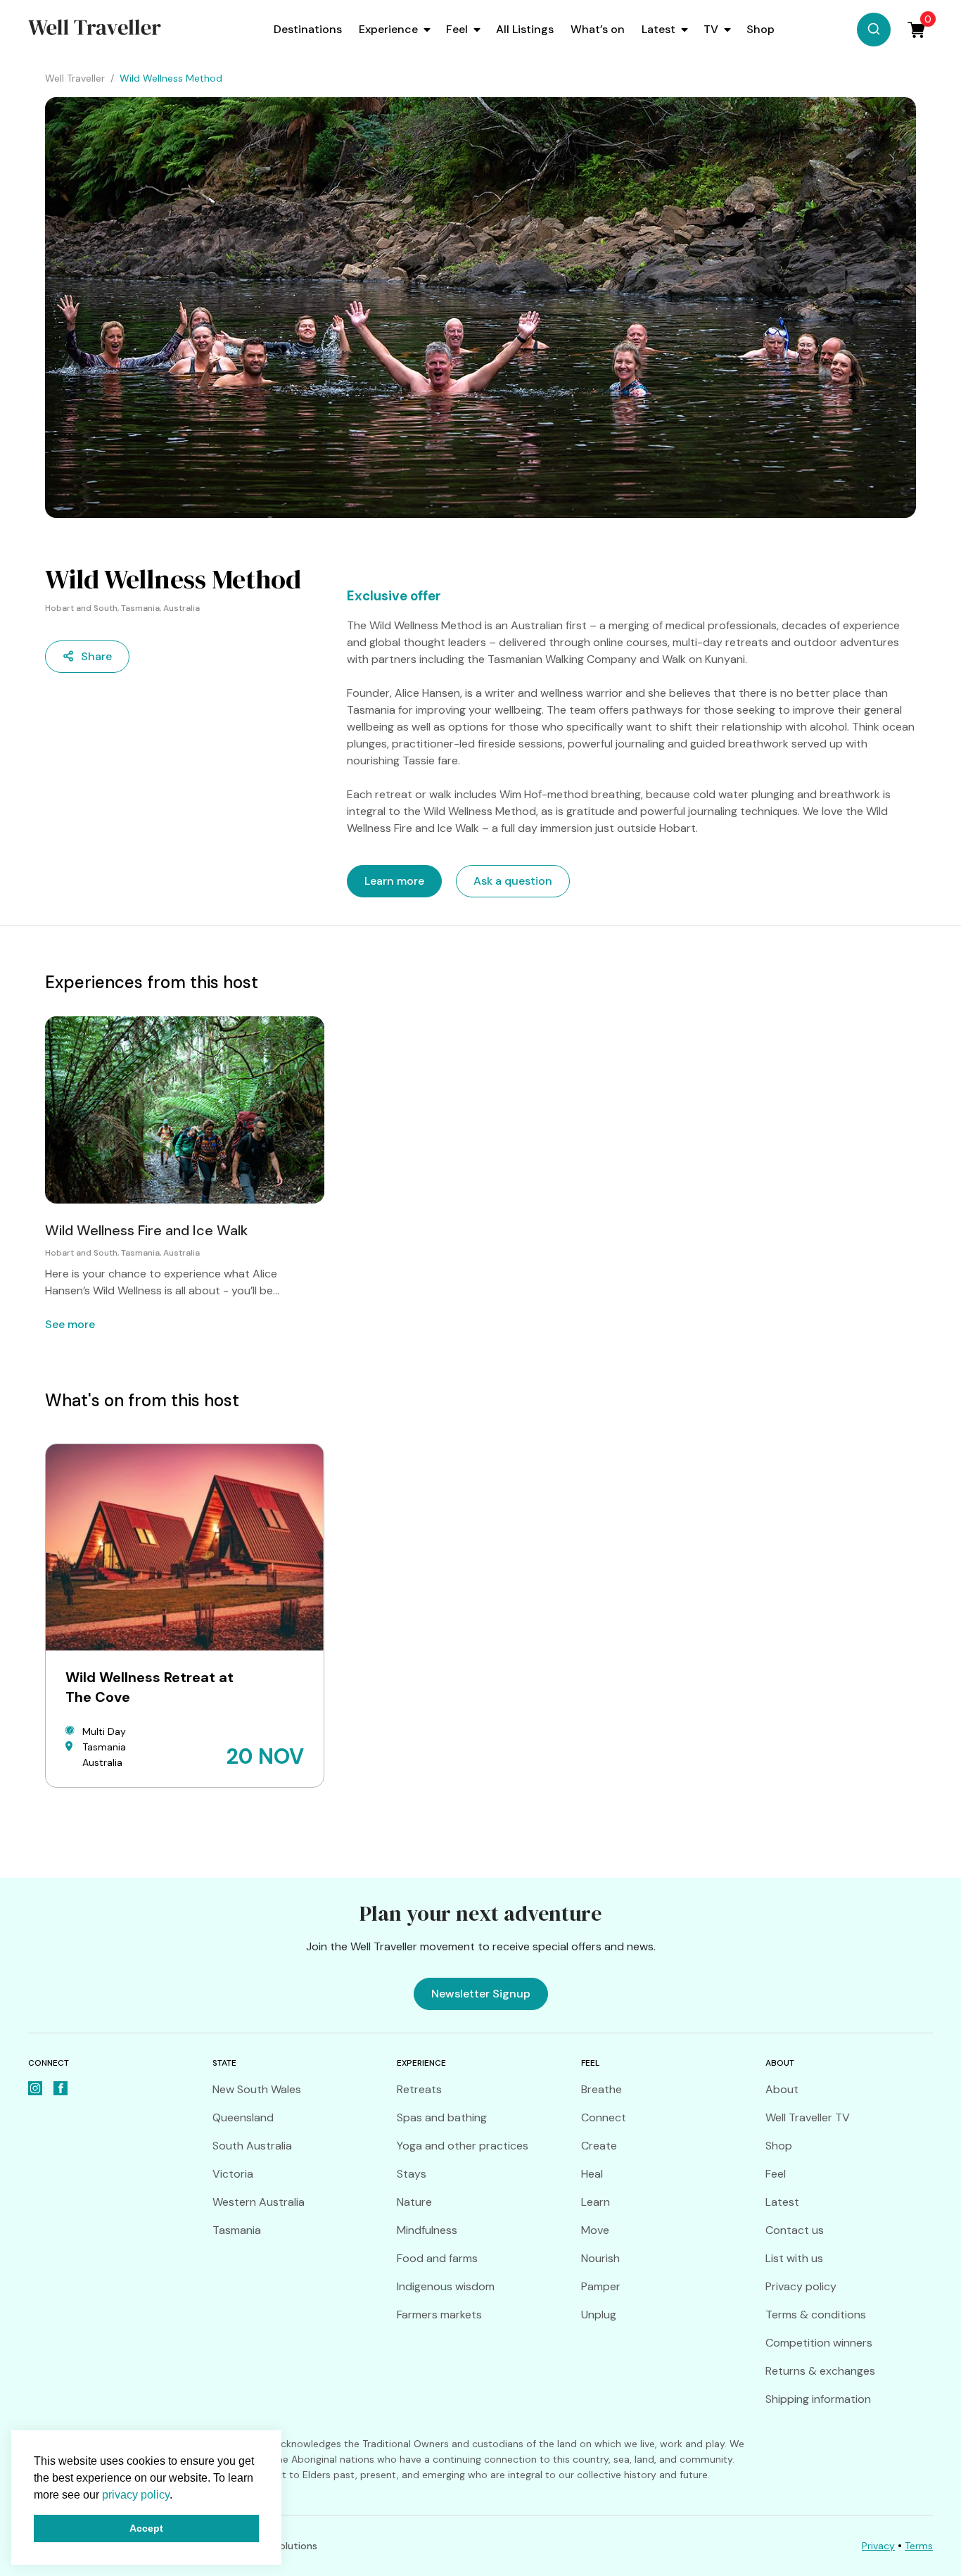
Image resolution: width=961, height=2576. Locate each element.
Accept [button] (146, 2528)
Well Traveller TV (808, 2117)
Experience (388, 29)
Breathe (602, 2089)
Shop (760, 29)
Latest (658, 29)
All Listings (525, 29)
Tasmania (237, 2230)
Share (96, 656)
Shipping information (818, 2399)
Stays (412, 2174)
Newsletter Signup (481, 1994)
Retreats (419, 2089)
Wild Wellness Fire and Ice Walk (146, 1230)
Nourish (600, 2258)
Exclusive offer (394, 596)
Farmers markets (439, 2315)
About (782, 2089)
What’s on (598, 29)
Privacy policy (801, 2286)
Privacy (878, 2546)
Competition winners (819, 2343)
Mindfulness (427, 2230)
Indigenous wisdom (446, 2286)
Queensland (243, 2117)
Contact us (795, 2230)
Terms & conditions (816, 2315)
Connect (604, 2117)
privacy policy (136, 2495)
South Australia (252, 2146)
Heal (592, 2174)
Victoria (233, 2174)
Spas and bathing (442, 2117)
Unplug (599, 2315)
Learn (596, 2202)
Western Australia (259, 2202)
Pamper (601, 2286)
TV (711, 29)
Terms (919, 2546)
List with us (794, 2258)
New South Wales (257, 2089)
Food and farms (437, 2258)
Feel (457, 29)
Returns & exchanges (820, 2371)
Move (595, 2230)
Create (599, 2146)
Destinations (308, 29)
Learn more (394, 881)
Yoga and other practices (463, 2146)
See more (70, 1324)
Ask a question (513, 881)
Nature (414, 2202)
